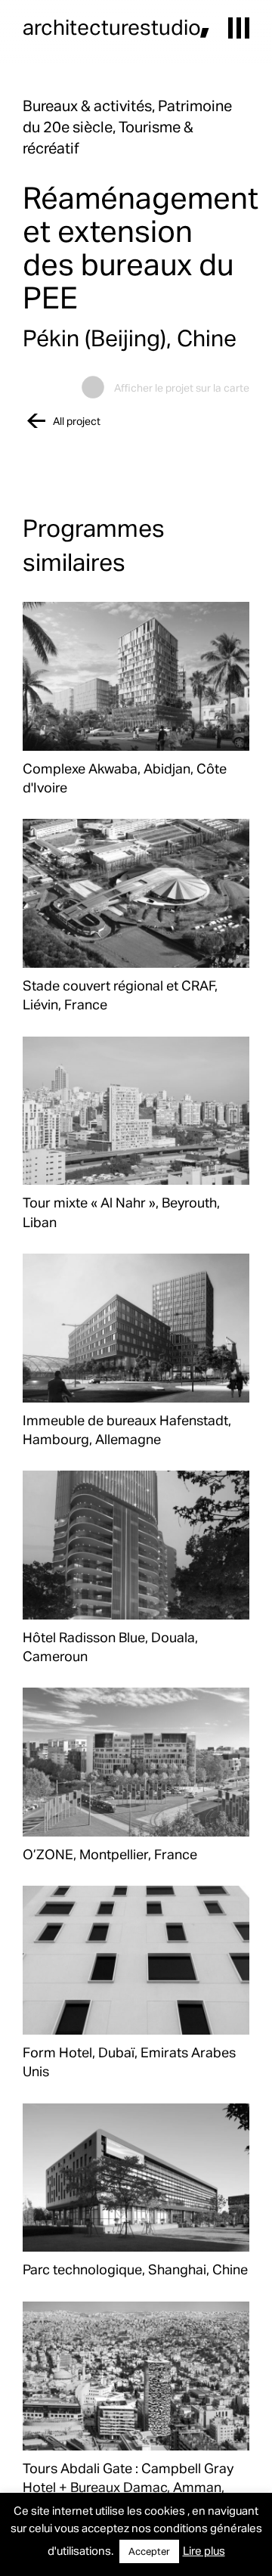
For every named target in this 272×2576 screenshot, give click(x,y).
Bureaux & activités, (90, 105)
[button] (239, 28)
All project (77, 421)
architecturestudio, (116, 26)
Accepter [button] (149, 2551)
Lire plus (204, 2550)
